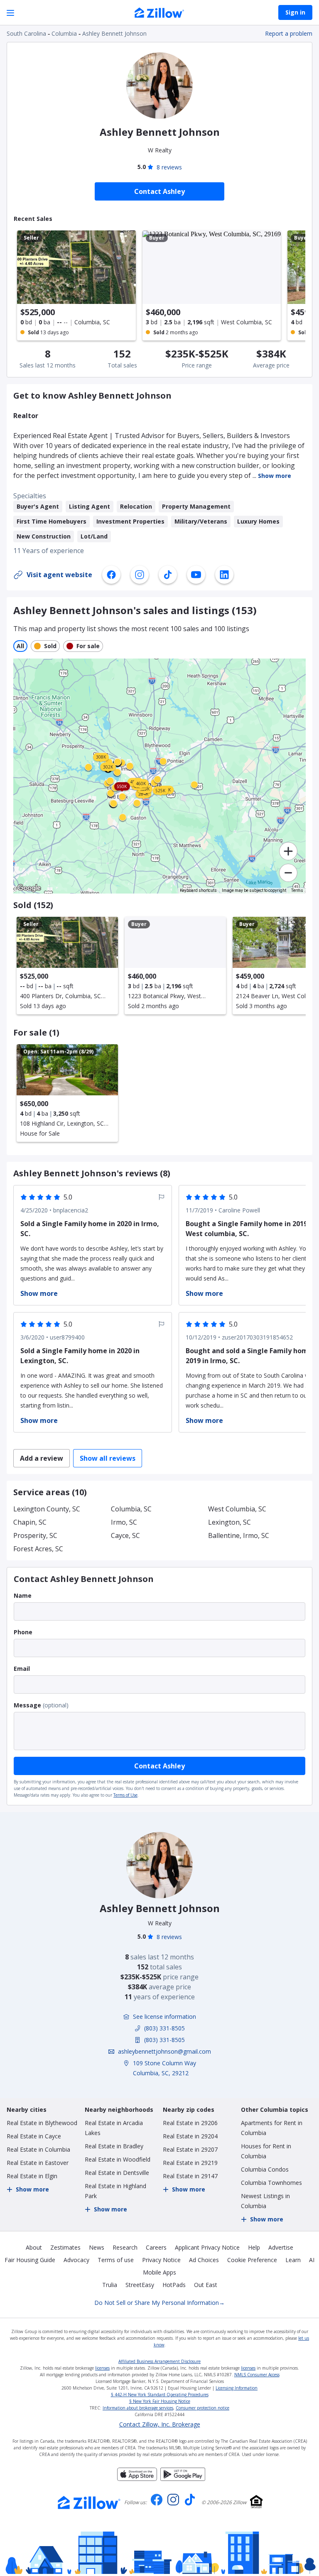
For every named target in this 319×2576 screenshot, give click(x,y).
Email (22, 1669)
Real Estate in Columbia (38, 2149)
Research (125, 2247)
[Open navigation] (10, 13)
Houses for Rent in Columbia (266, 2151)
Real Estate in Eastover (38, 2163)
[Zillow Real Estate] (159, 14)
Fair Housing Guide (30, 2260)
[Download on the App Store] (137, 2478)
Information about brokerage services (138, 2408)
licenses (102, 2368)
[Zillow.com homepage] (89, 2503)
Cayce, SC (125, 1535)
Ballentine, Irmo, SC (239, 1535)
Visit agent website (59, 575)
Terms (297, 890)
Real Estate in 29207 (190, 2149)
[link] (163, 761)
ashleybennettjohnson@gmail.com (164, 2051)
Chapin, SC (30, 1522)
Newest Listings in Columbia (265, 2201)
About (34, 2247)
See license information (164, 2016)
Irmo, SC (124, 1522)
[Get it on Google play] (183, 2478)
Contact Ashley (159, 1766)
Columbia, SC (131, 1509)
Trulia (110, 2285)
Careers (156, 2247)
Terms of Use (125, 1795)
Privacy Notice (161, 2260)
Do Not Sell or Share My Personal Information (159, 2303)
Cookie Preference (252, 2260)
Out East (206, 2285)
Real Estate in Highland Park (115, 2191)
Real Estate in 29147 (190, 2176)
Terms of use (116, 2260)
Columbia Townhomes (271, 2183)
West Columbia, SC (237, 1509)
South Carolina (26, 33)
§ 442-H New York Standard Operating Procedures (160, 2395)
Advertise (281, 2247)
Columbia (64, 33)
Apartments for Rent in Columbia (272, 2128)
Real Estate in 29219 (190, 2163)
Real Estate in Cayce (34, 2136)
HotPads (174, 2285)
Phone (23, 1632)
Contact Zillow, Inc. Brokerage (160, 2424)
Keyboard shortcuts (198, 890)
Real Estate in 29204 (190, 2136)
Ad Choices (204, 2260)
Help (254, 2247)
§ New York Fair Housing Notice (160, 2401)
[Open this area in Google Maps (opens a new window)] (29, 888)
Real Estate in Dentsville (117, 2173)
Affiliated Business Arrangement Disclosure (159, 2361)
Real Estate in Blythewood (42, 2123)
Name (23, 1595)
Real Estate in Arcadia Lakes (114, 2128)
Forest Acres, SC (38, 1549)
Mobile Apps (159, 2272)
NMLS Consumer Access (257, 2375)
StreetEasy (140, 2285)
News (97, 2247)
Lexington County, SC (47, 1509)
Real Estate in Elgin (32, 2176)
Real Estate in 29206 (190, 2123)
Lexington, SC (229, 1522)
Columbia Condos (265, 2169)
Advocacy (76, 2260)
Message (27, 1705)
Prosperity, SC (35, 1535)
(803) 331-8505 (164, 2028)
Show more (275, 476)
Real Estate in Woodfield (118, 2159)
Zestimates (65, 2247)
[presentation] (67, 966)
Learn (293, 2260)
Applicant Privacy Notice (207, 2247)
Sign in (295, 12)
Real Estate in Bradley (114, 2146)
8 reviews (169, 167)
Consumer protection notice (202, 2408)
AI (312, 2260)
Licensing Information (237, 2388)
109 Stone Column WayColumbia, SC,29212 (164, 2068)
